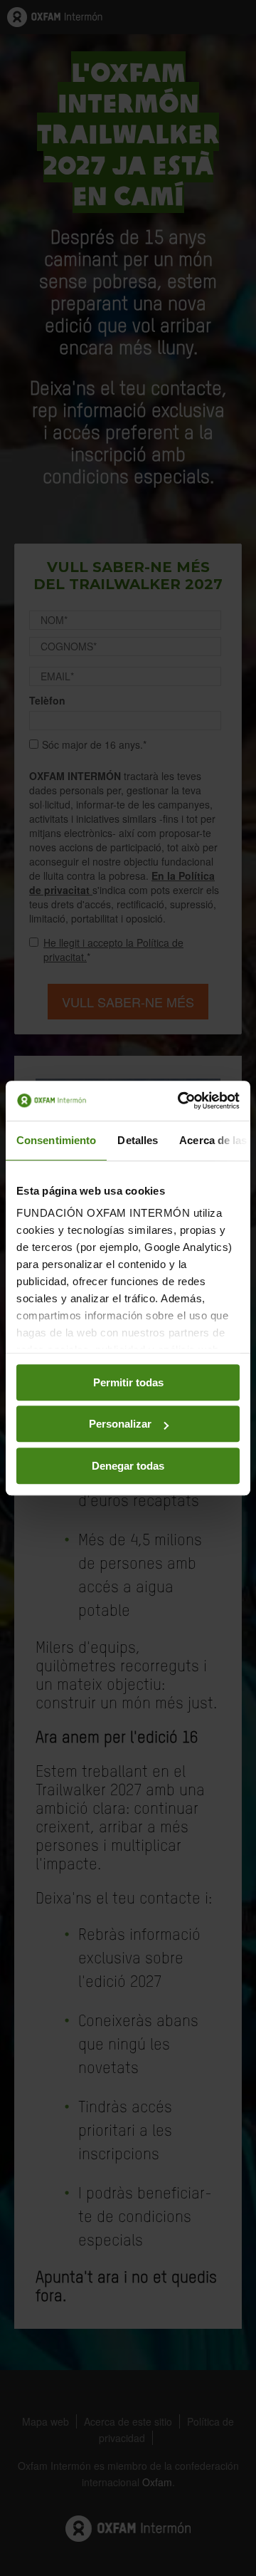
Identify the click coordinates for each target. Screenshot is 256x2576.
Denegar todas (128, 1466)
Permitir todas (128, 1382)
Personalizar (120, 1424)
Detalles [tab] (138, 1140)
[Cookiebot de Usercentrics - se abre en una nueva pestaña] (181, 1101)
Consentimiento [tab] (56, 1140)
